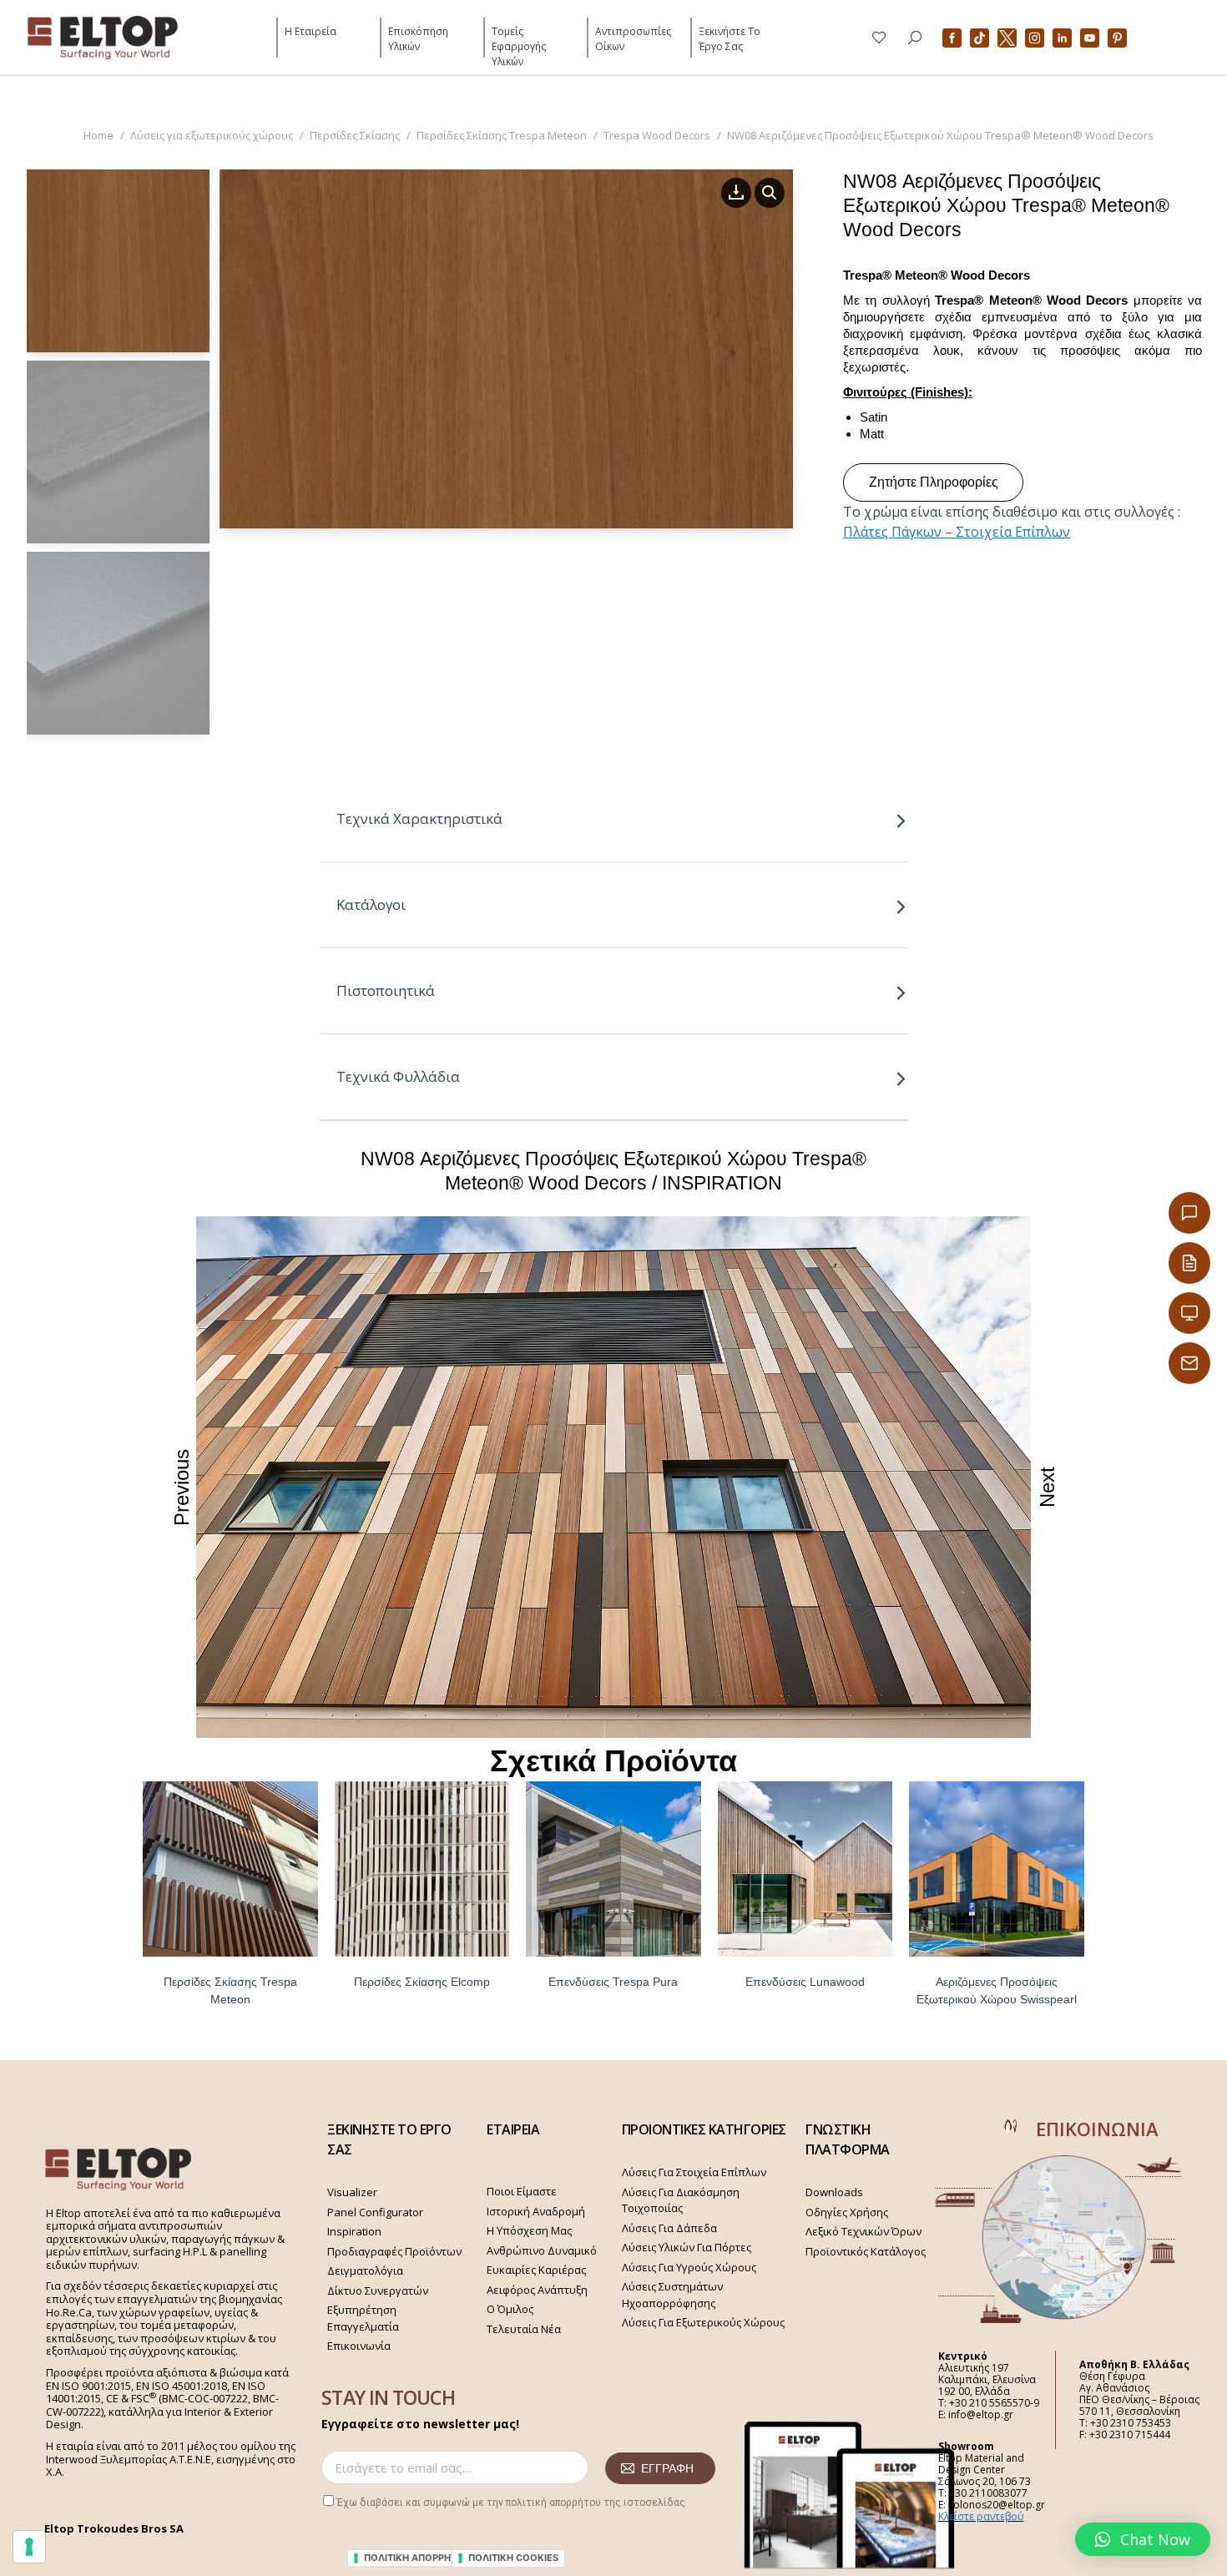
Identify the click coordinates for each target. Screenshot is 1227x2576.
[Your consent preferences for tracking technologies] (29, 2547)
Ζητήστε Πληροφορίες (934, 482)
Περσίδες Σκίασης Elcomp (422, 1982)
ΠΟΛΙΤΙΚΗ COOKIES (513, 2558)
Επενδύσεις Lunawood (805, 1982)
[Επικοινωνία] (1189, 1213)
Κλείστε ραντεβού (981, 2516)
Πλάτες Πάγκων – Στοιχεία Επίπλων (957, 532)
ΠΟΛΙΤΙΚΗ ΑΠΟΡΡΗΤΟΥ (417, 2558)
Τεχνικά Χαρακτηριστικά (419, 818)
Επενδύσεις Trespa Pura (613, 1982)
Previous (182, 1487)
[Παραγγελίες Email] (1189, 1363)
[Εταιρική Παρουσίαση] (1189, 1313)
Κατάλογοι (371, 904)
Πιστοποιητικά (386, 990)
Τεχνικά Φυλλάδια (398, 1076)
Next (1047, 1487)
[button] (1143, 2539)
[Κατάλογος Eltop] (1189, 1263)
